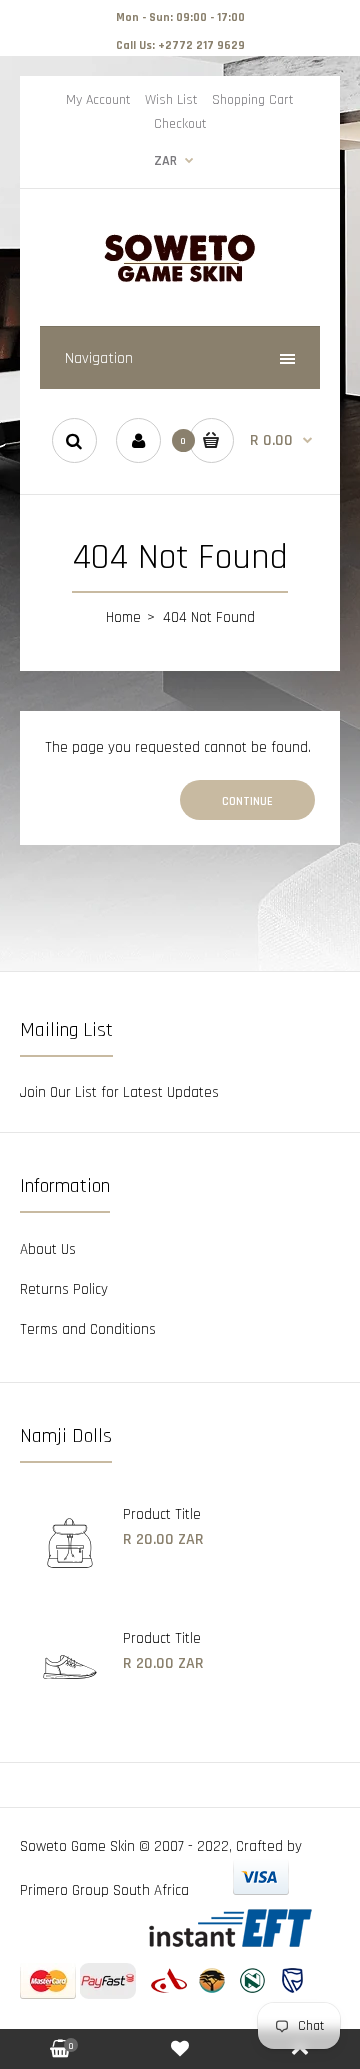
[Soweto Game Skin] (180, 279)
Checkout (180, 124)
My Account (98, 100)
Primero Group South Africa (104, 1890)
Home (123, 617)
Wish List (171, 100)
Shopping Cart (253, 100)
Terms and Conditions (88, 1329)
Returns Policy (64, 1289)
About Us (48, 1249)
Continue (247, 801)
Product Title (162, 1514)
